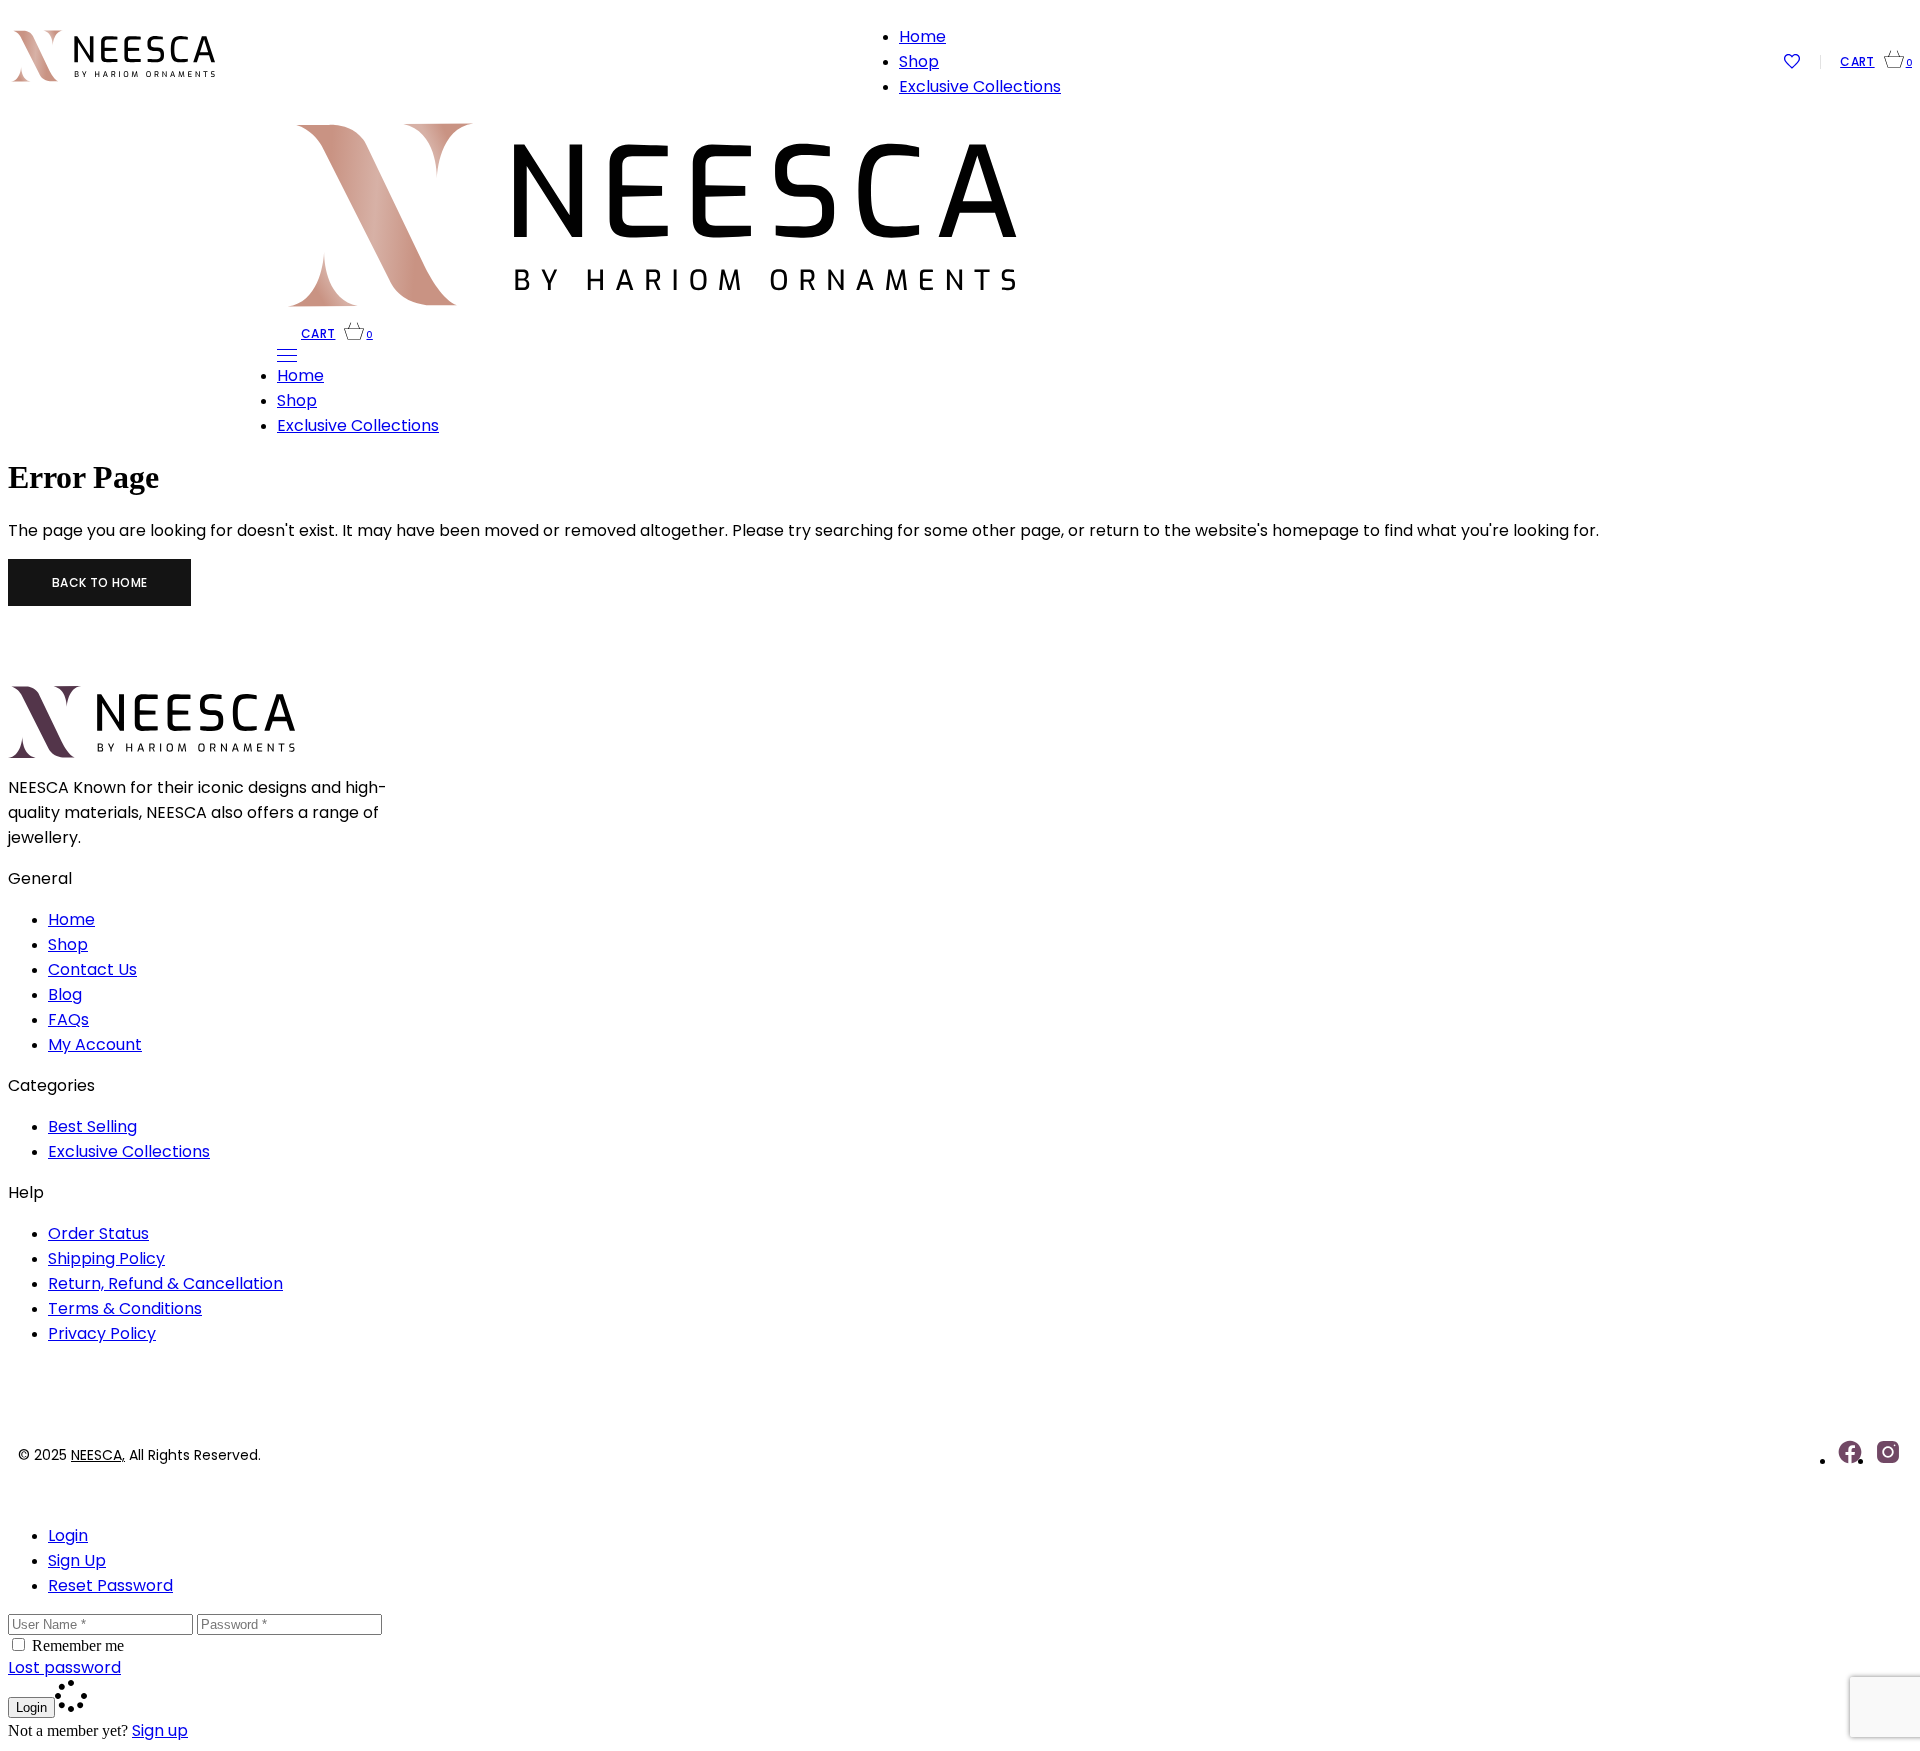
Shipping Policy (106, 1258)
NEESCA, (98, 1455)
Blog (65, 994)
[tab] (980, 1535)
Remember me (78, 1645)
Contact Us (92, 969)
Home (71, 919)
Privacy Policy (102, 1333)
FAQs (68, 1019)
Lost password (64, 1667)
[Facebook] (1850, 1460)
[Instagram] (1888, 1460)
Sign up (160, 1730)
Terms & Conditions (125, 1308)
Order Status (98, 1233)
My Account (95, 1044)
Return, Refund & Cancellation (165, 1283)
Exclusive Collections (129, 1151)
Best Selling (92, 1126)
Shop (68, 944)
